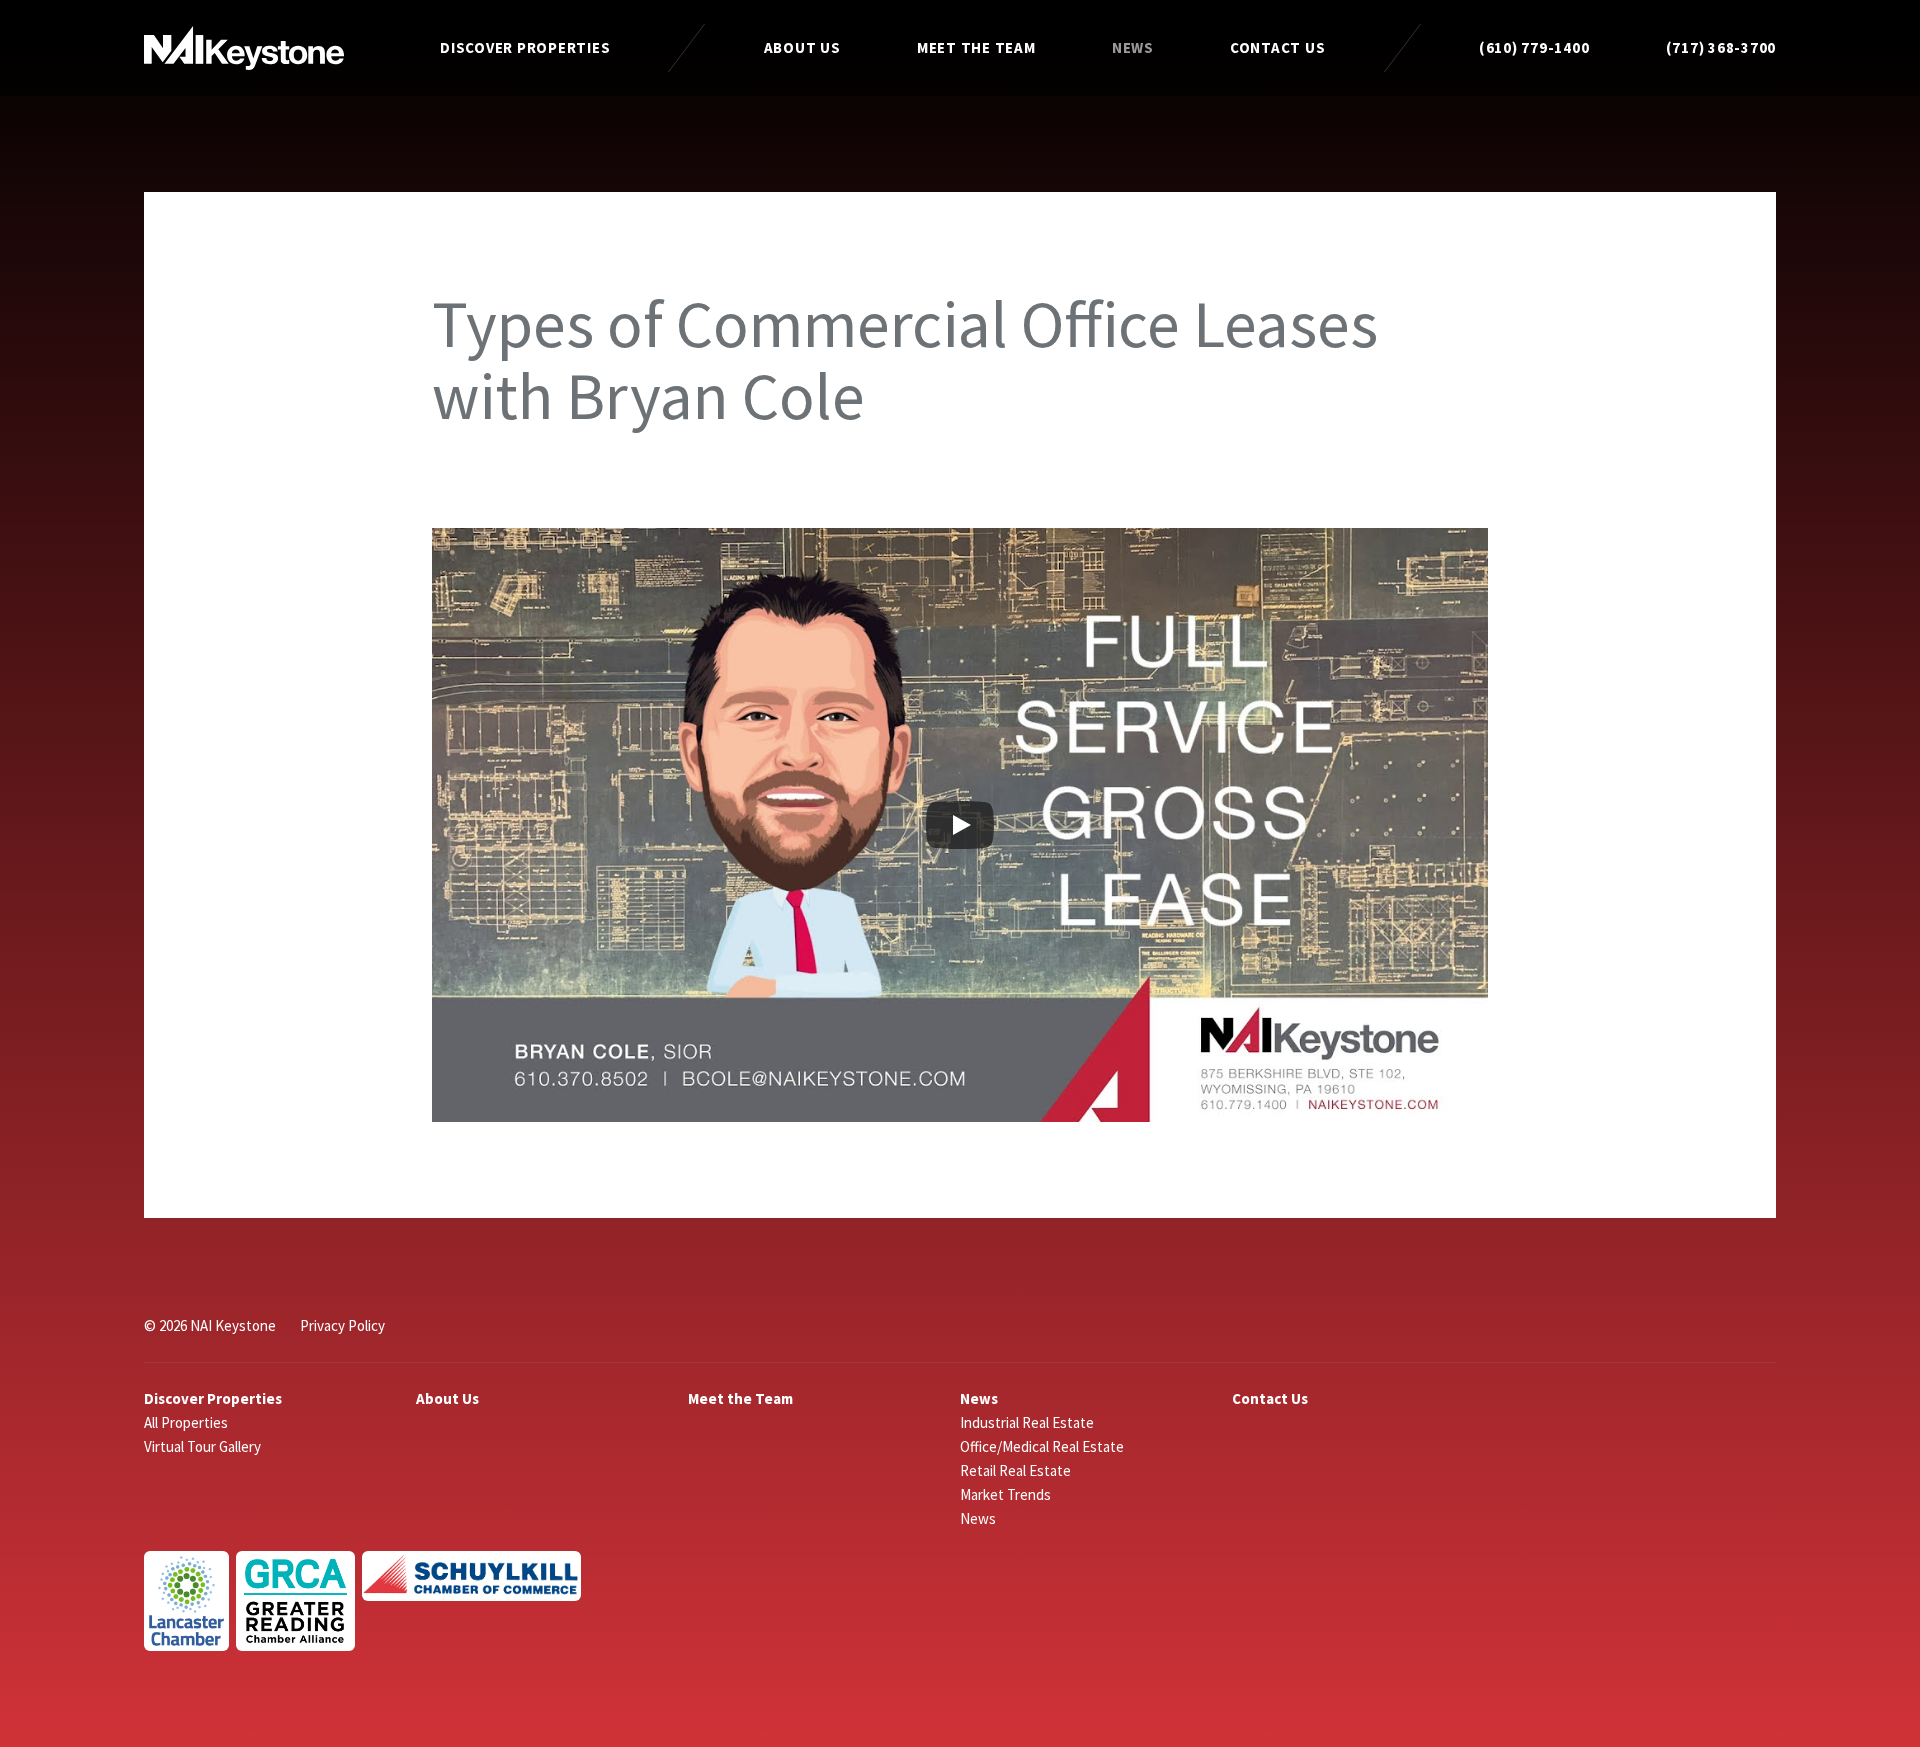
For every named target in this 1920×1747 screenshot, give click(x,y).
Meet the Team (976, 47)
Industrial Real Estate (1027, 1422)
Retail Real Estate (1015, 1470)
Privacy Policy (342, 1325)
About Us (802, 47)
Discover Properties (525, 47)
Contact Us (1278, 47)
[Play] (960, 825)
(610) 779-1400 (1534, 47)
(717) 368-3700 (1721, 47)
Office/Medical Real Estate (1042, 1446)
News (1133, 47)
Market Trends (1005, 1494)
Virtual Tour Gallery (202, 1446)
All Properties (186, 1422)
